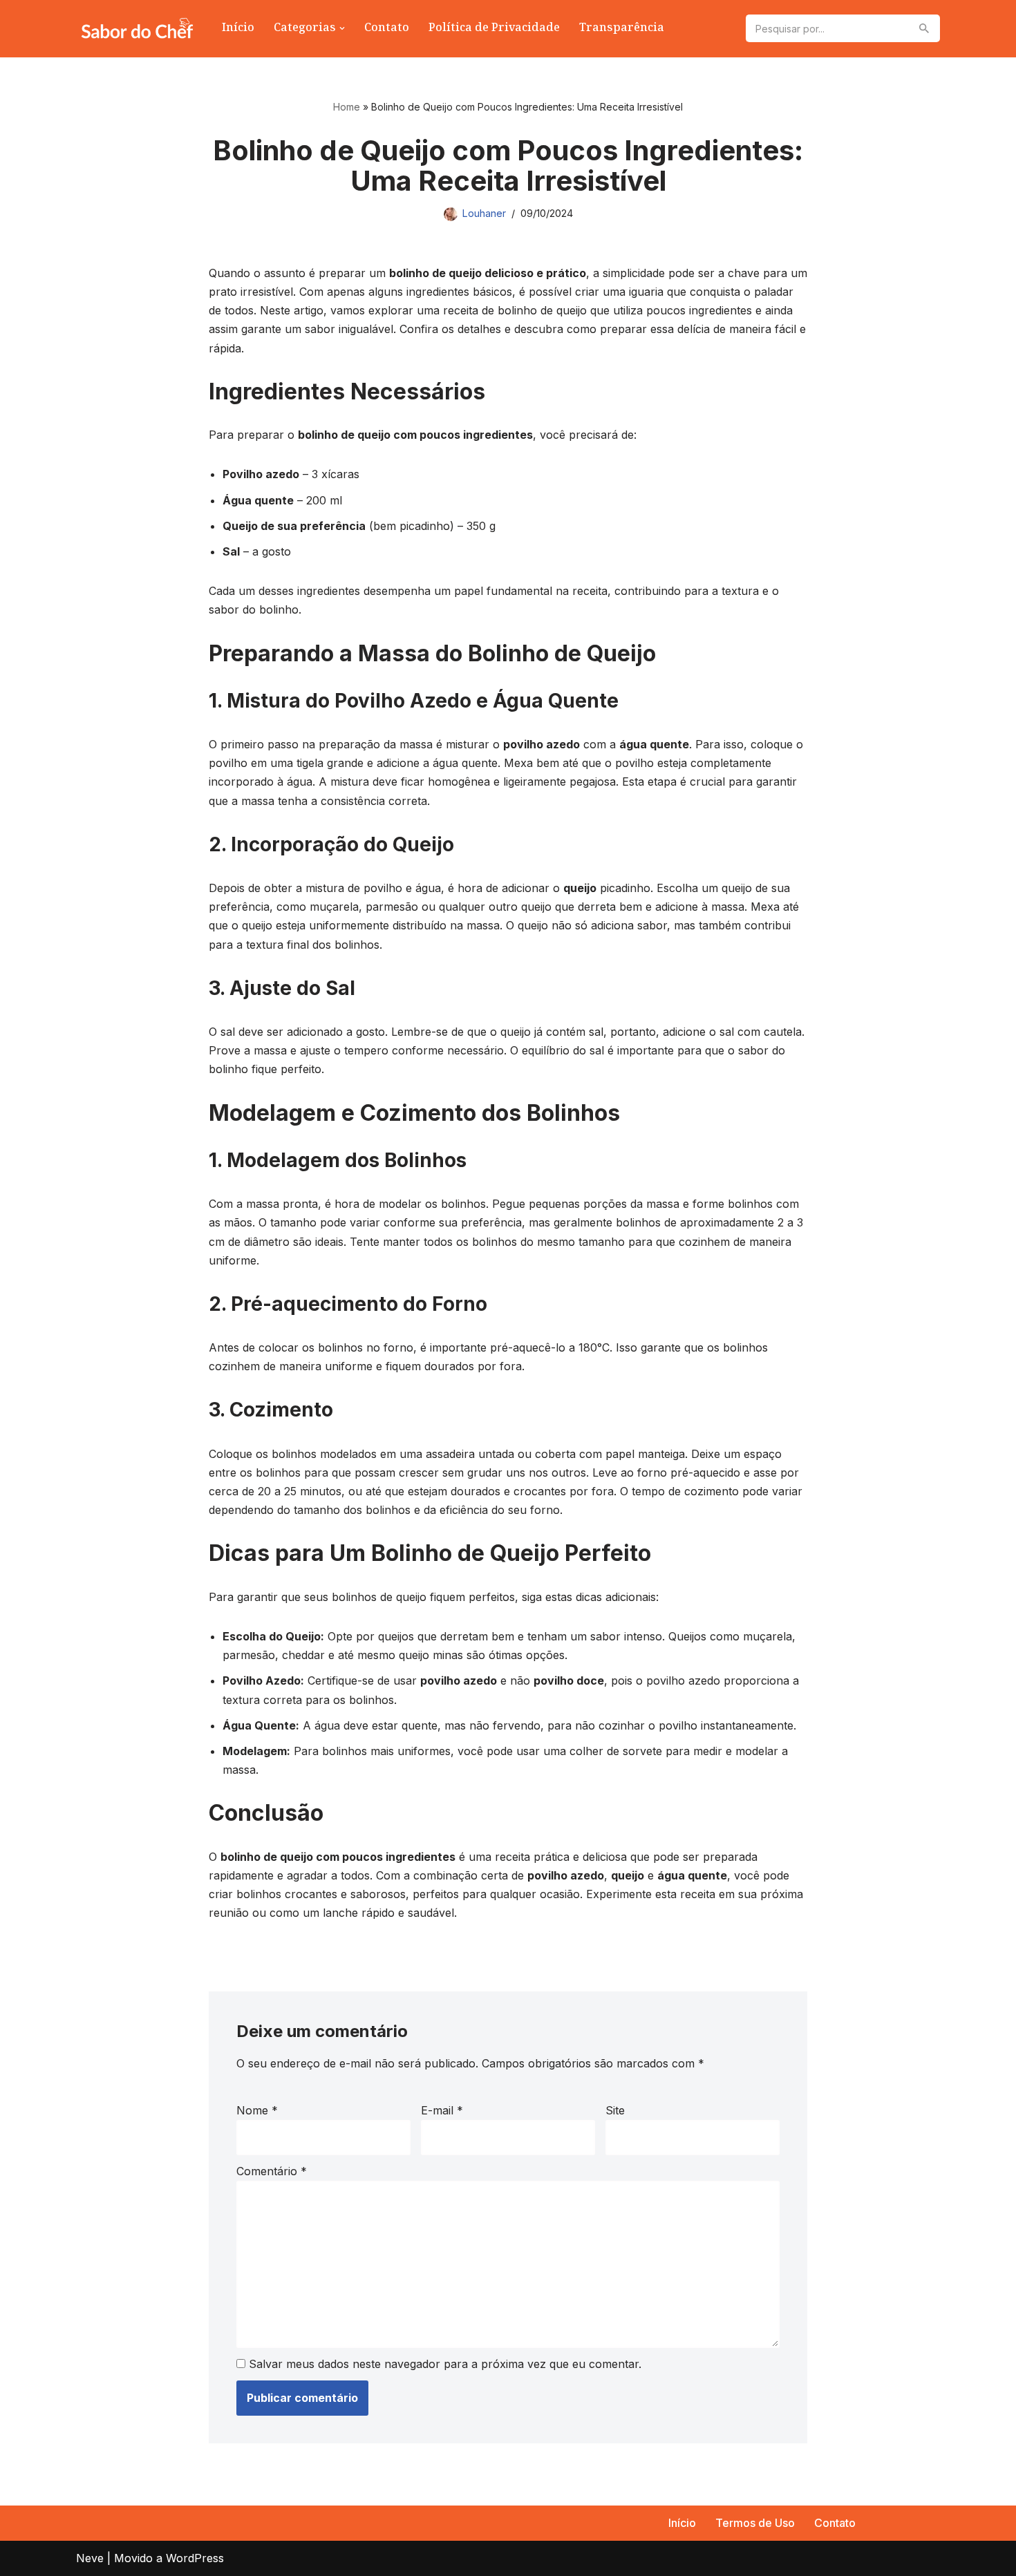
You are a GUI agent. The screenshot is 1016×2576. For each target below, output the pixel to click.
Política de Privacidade (494, 29)
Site (615, 2110)
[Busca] (924, 28)
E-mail (442, 2110)
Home (347, 107)
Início (238, 29)
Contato (387, 29)
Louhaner (484, 213)
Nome (257, 2110)
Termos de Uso (755, 2523)
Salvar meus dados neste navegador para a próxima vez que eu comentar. (445, 2364)
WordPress (195, 2558)
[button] (342, 28)
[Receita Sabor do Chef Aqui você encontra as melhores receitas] (137, 29)
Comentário (272, 2171)
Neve (90, 2558)
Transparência (622, 29)
